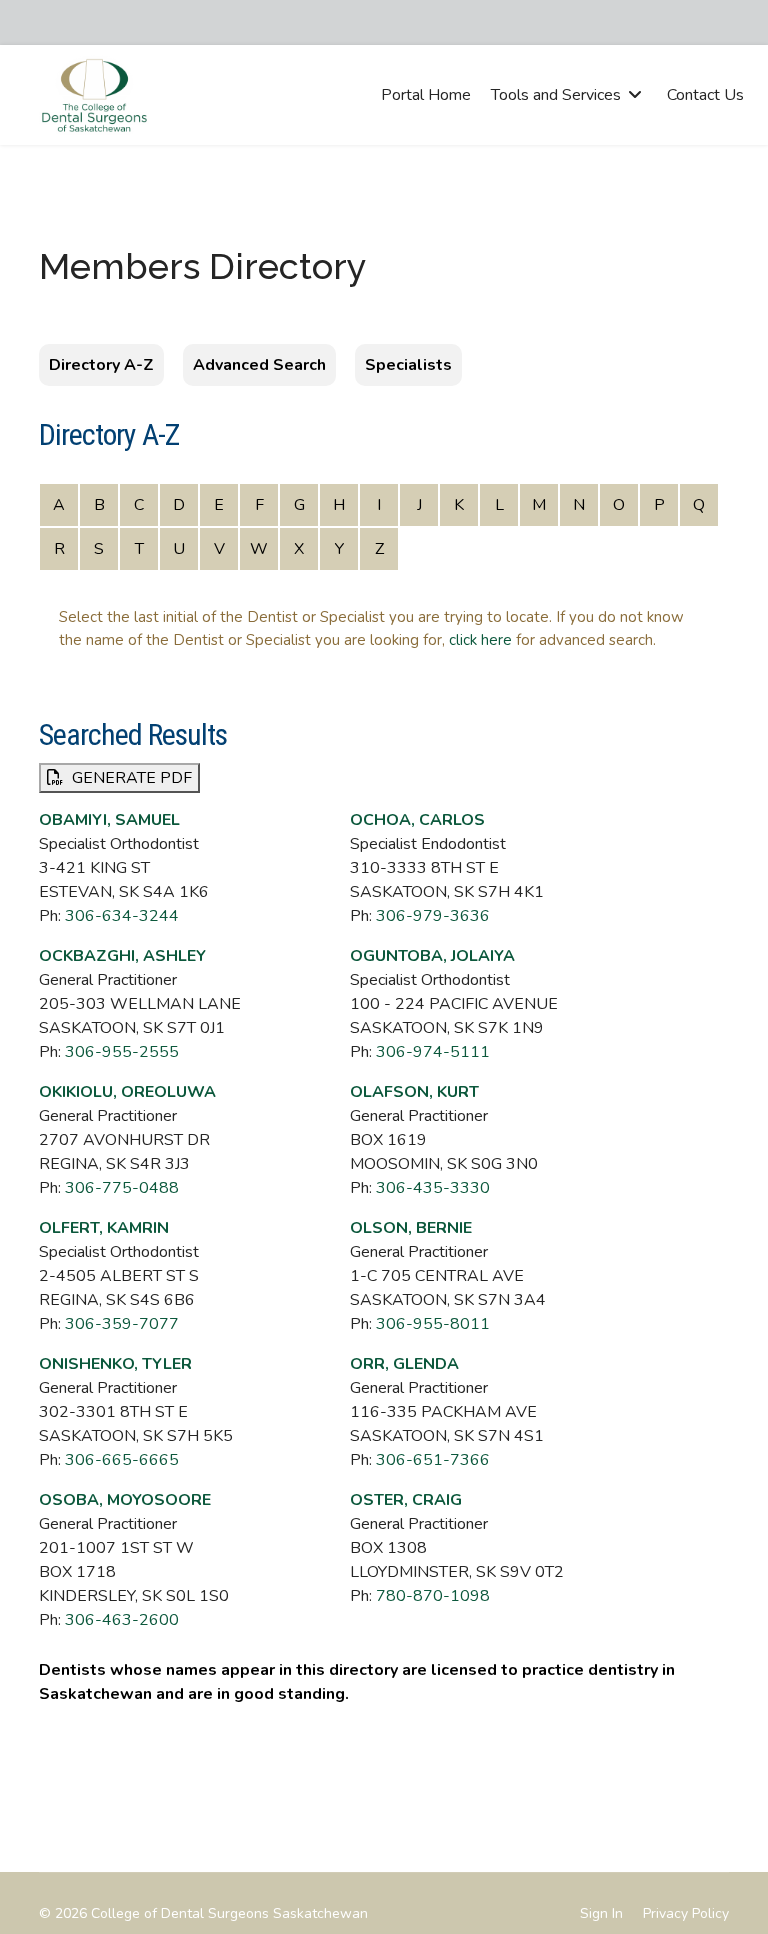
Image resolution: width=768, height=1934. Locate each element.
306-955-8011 (433, 1324)
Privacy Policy (686, 1913)
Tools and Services (556, 95)
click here (480, 640)
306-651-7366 (433, 1460)
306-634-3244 (122, 916)
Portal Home (426, 95)
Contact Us (705, 95)
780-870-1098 (433, 1596)
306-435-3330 (433, 1188)
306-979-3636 (433, 916)
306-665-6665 (122, 1460)
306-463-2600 (122, 1620)
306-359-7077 (122, 1324)
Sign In (601, 1913)
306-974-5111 (433, 1052)
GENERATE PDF (130, 778)
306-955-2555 (122, 1052)
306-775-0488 (122, 1188)
